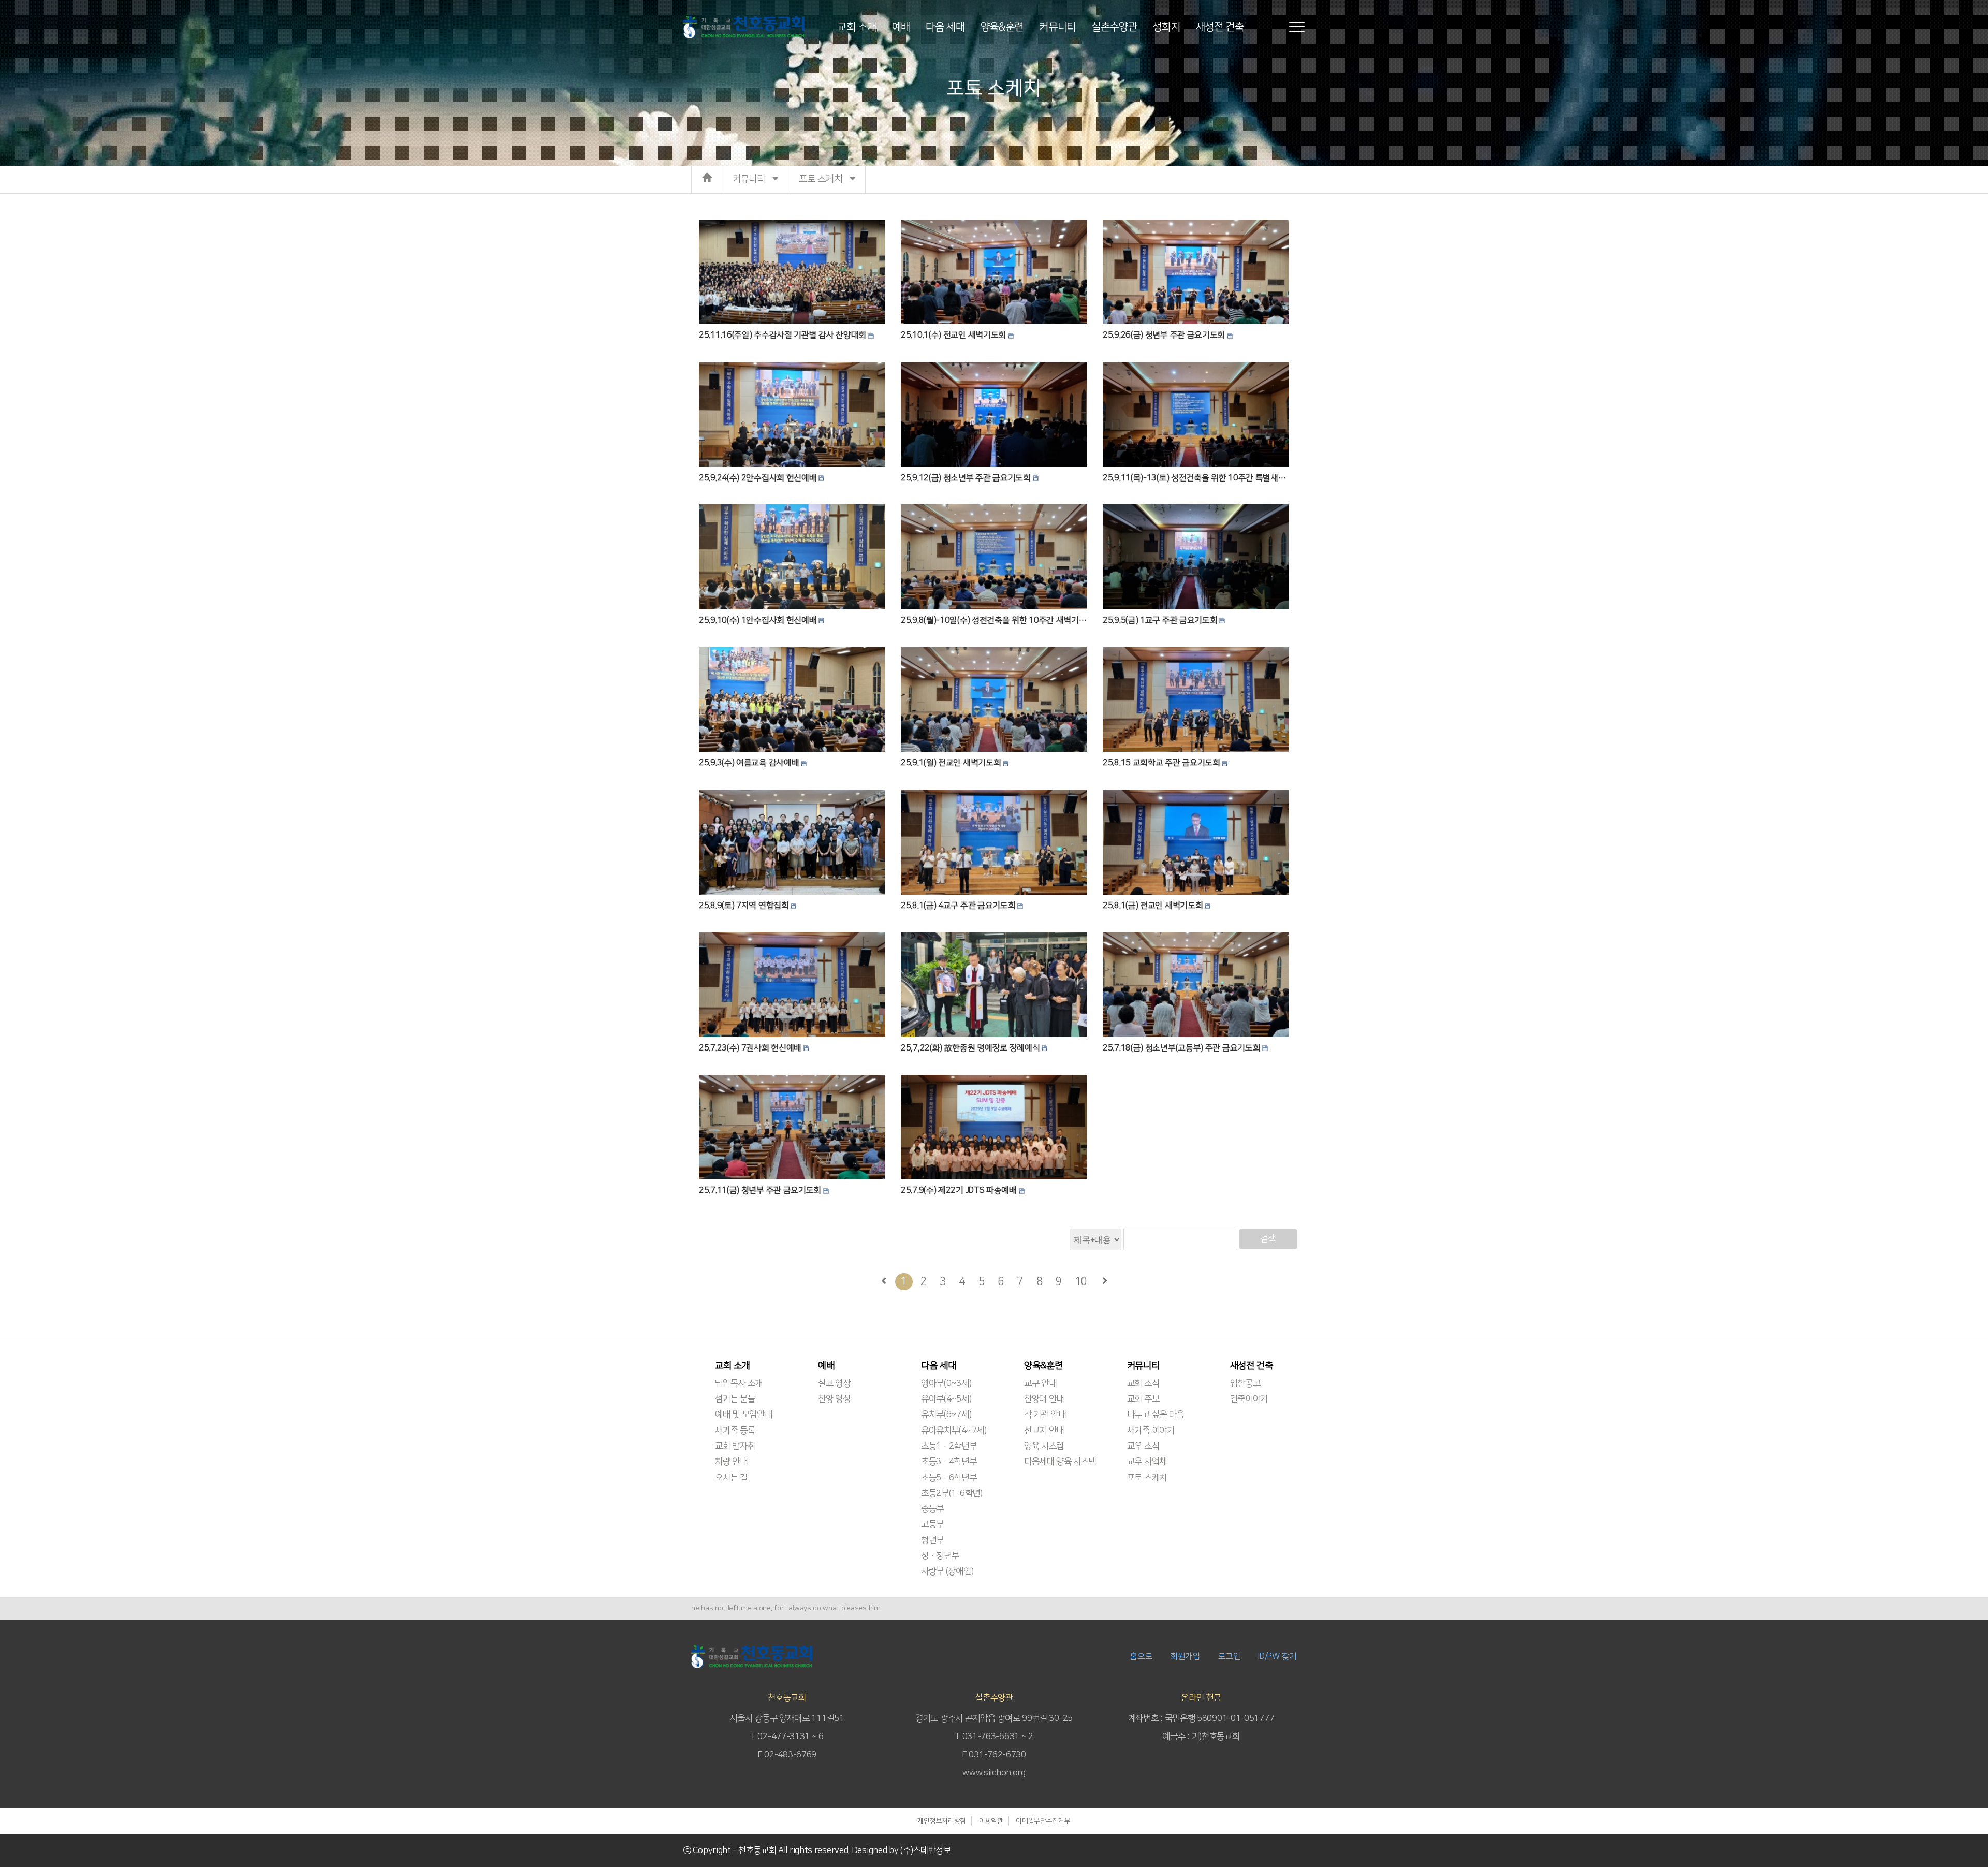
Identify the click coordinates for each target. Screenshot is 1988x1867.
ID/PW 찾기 (1277, 1656)
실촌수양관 (1114, 26)
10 (1081, 1281)
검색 (1268, 1239)
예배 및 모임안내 (743, 1414)
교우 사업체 (1147, 1462)
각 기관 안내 (1045, 1414)
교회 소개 (857, 26)
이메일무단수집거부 (1043, 1821)
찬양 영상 (834, 1399)
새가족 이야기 (1151, 1431)
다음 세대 (945, 26)
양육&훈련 (1002, 26)
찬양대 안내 (1044, 1399)
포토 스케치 (1147, 1478)
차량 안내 (731, 1462)
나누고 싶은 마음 (1156, 1414)
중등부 (932, 1509)
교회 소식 (1143, 1383)
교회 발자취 (735, 1446)
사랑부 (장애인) (947, 1571)
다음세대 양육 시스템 (1060, 1462)
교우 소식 (1143, 1446)
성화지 (1166, 26)
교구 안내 (1040, 1383)
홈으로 (1141, 1656)
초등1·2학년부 (949, 1446)
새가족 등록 (735, 1431)
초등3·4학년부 (949, 1462)
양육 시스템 (1044, 1446)
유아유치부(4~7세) (954, 1431)
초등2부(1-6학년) (952, 1493)
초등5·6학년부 (949, 1478)
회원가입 (1185, 1656)
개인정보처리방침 (942, 1821)
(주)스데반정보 (926, 1850)
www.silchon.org (994, 1773)
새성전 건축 (1220, 26)
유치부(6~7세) (946, 1414)
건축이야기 (1249, 1399)
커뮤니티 (1057, 26)
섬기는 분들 (735, 1399)
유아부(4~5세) (946, 1399)
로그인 (1230, 1656)
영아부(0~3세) (946, 1383)
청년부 (932, 1540)
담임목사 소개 (739, 1383)
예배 (901, 26)
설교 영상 (834, 1383)
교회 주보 (1143, 1399)
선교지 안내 (1044, 1431)
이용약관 (991, 1821)
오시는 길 (731, 1478)
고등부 (932, 1524)
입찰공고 (1245, 1383)
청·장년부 (940, 1556)
